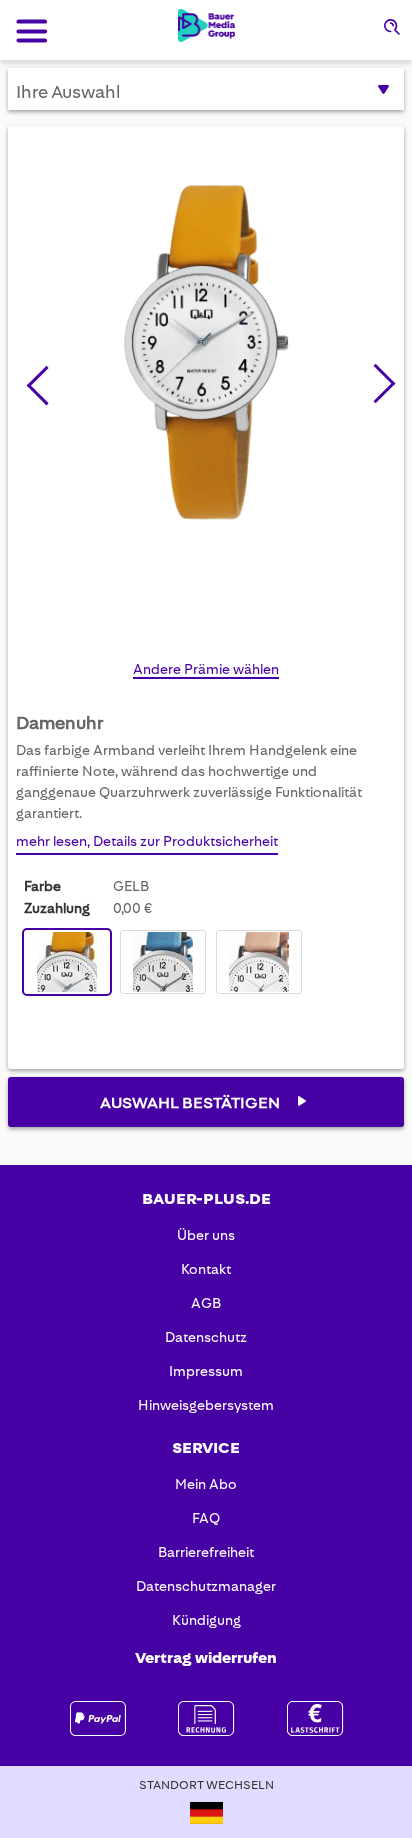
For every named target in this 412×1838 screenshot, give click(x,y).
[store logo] (206, 25)
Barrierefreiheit (206, 1552)
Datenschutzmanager (206, 1586)
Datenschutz (206, 1337)
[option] (67, 962)
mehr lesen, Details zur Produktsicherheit (147, 841)
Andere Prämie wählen (206, 669)
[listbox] (168, 964)
